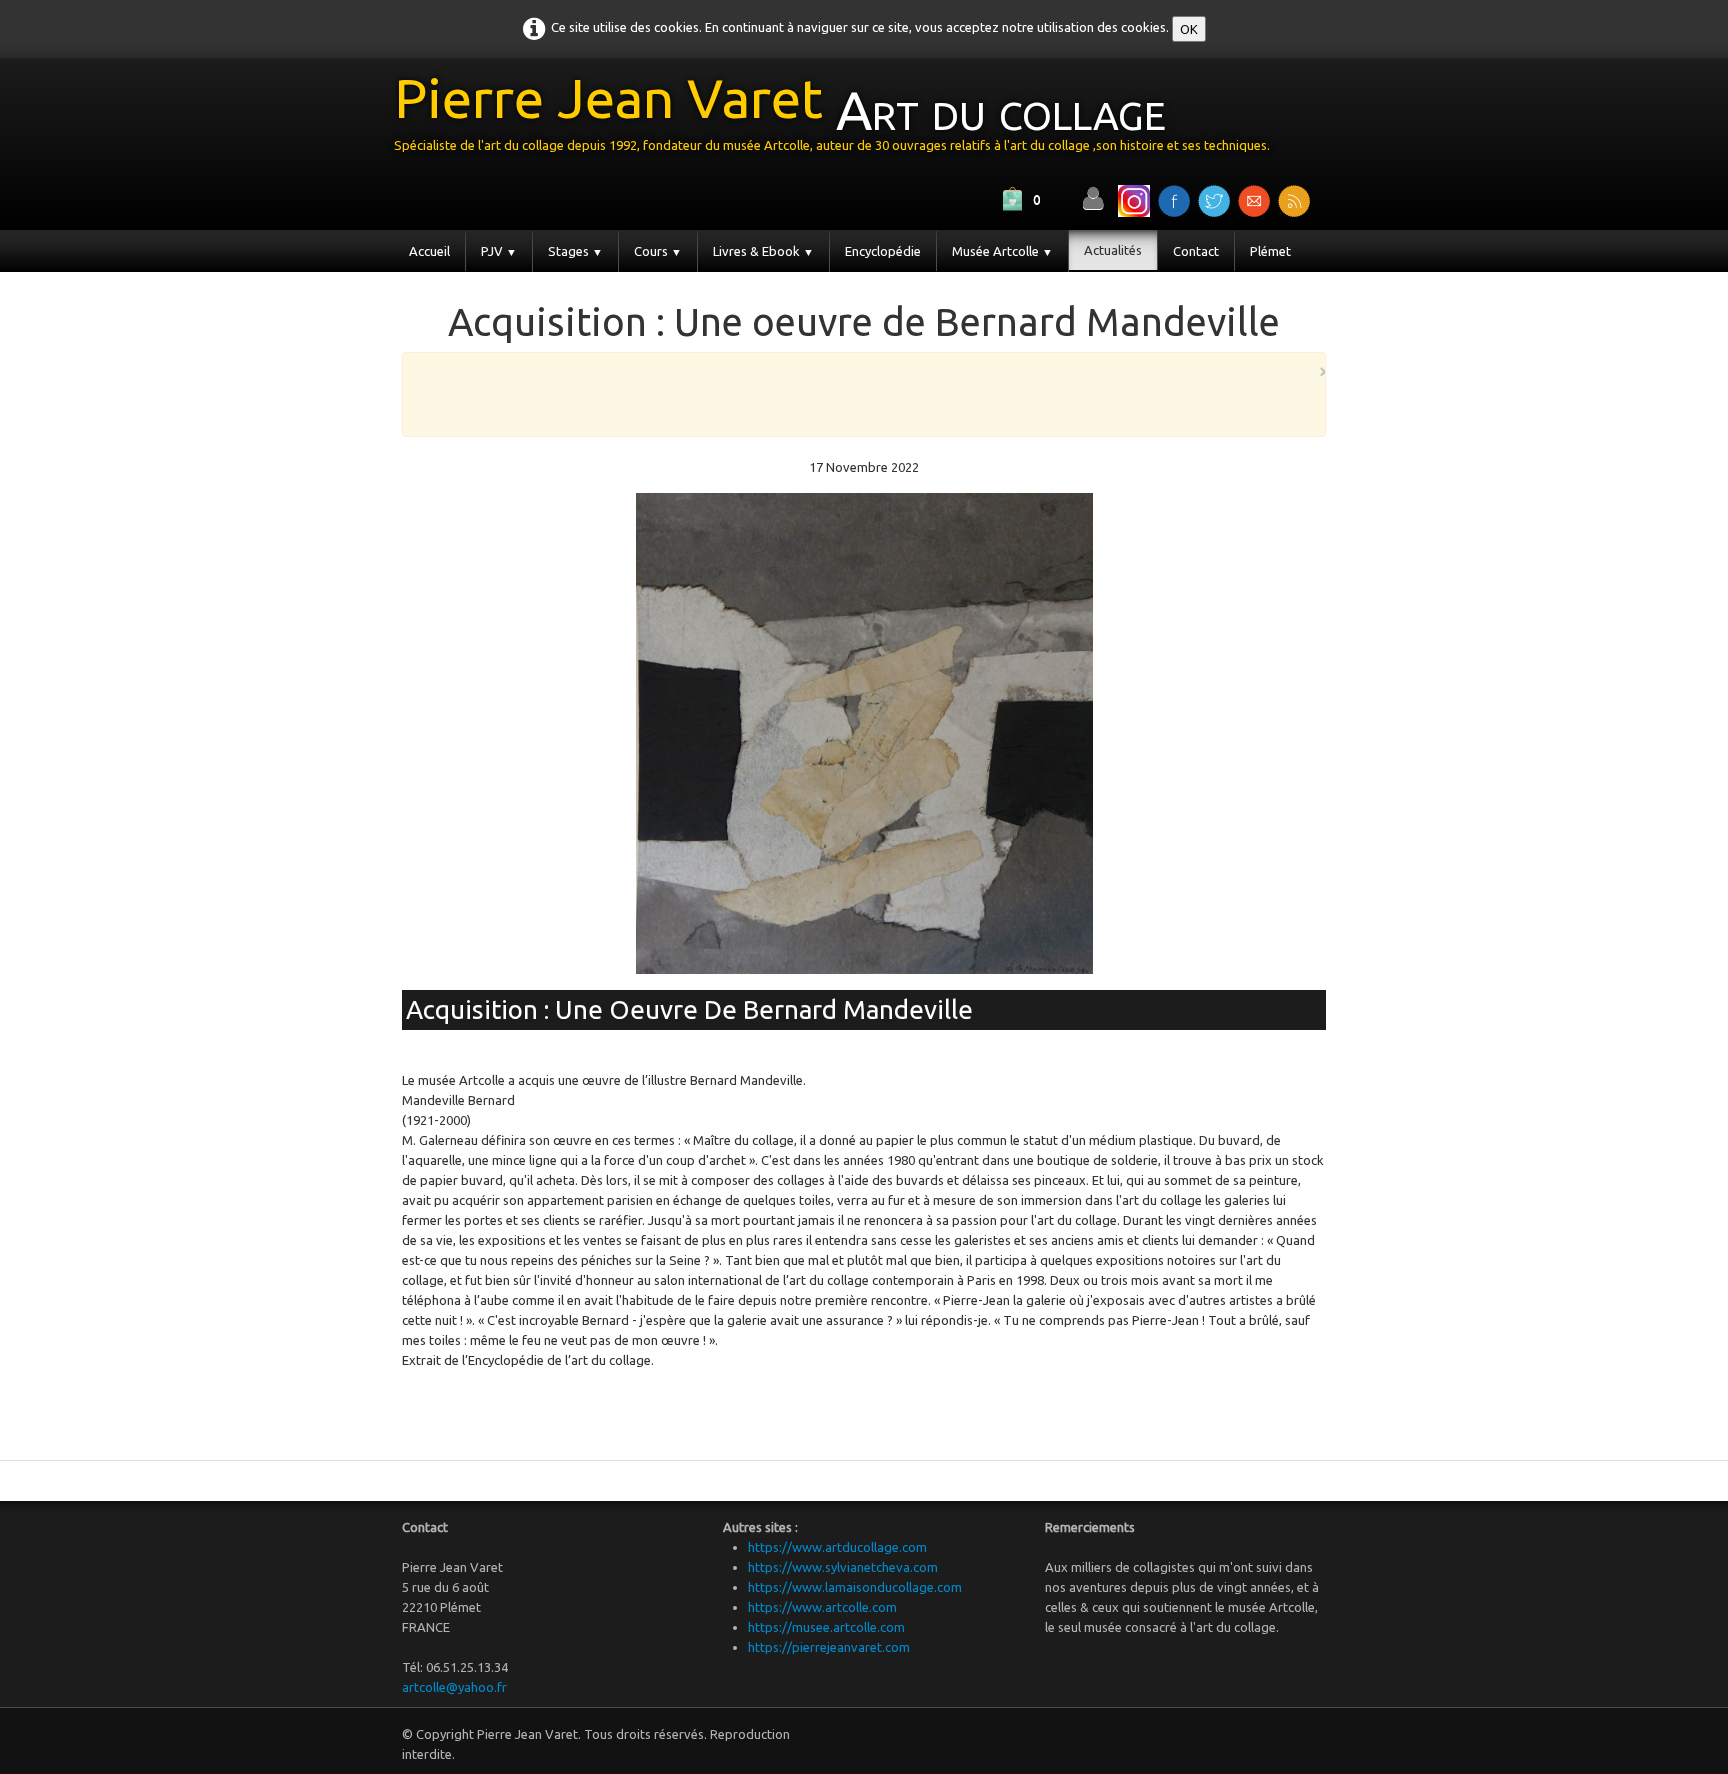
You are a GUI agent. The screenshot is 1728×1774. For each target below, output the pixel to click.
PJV (499, 251)
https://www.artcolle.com (822, 1607)
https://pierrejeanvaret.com (829, 1647)
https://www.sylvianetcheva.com (843, 1567)
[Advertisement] (859, 393)
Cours (658, 251)
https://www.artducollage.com (837, 1547)
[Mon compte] (1093, 198)
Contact (1196, 251)
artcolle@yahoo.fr (454, 1687)
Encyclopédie (883, 251)
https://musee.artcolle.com (826, 1627)
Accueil (429, 251)
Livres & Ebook (763, 251)
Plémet (1270, 251)
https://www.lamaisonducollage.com (855, 1587)
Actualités (1113, 250)
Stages (575, 251)
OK (1189, 29)
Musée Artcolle (1002, 251)
